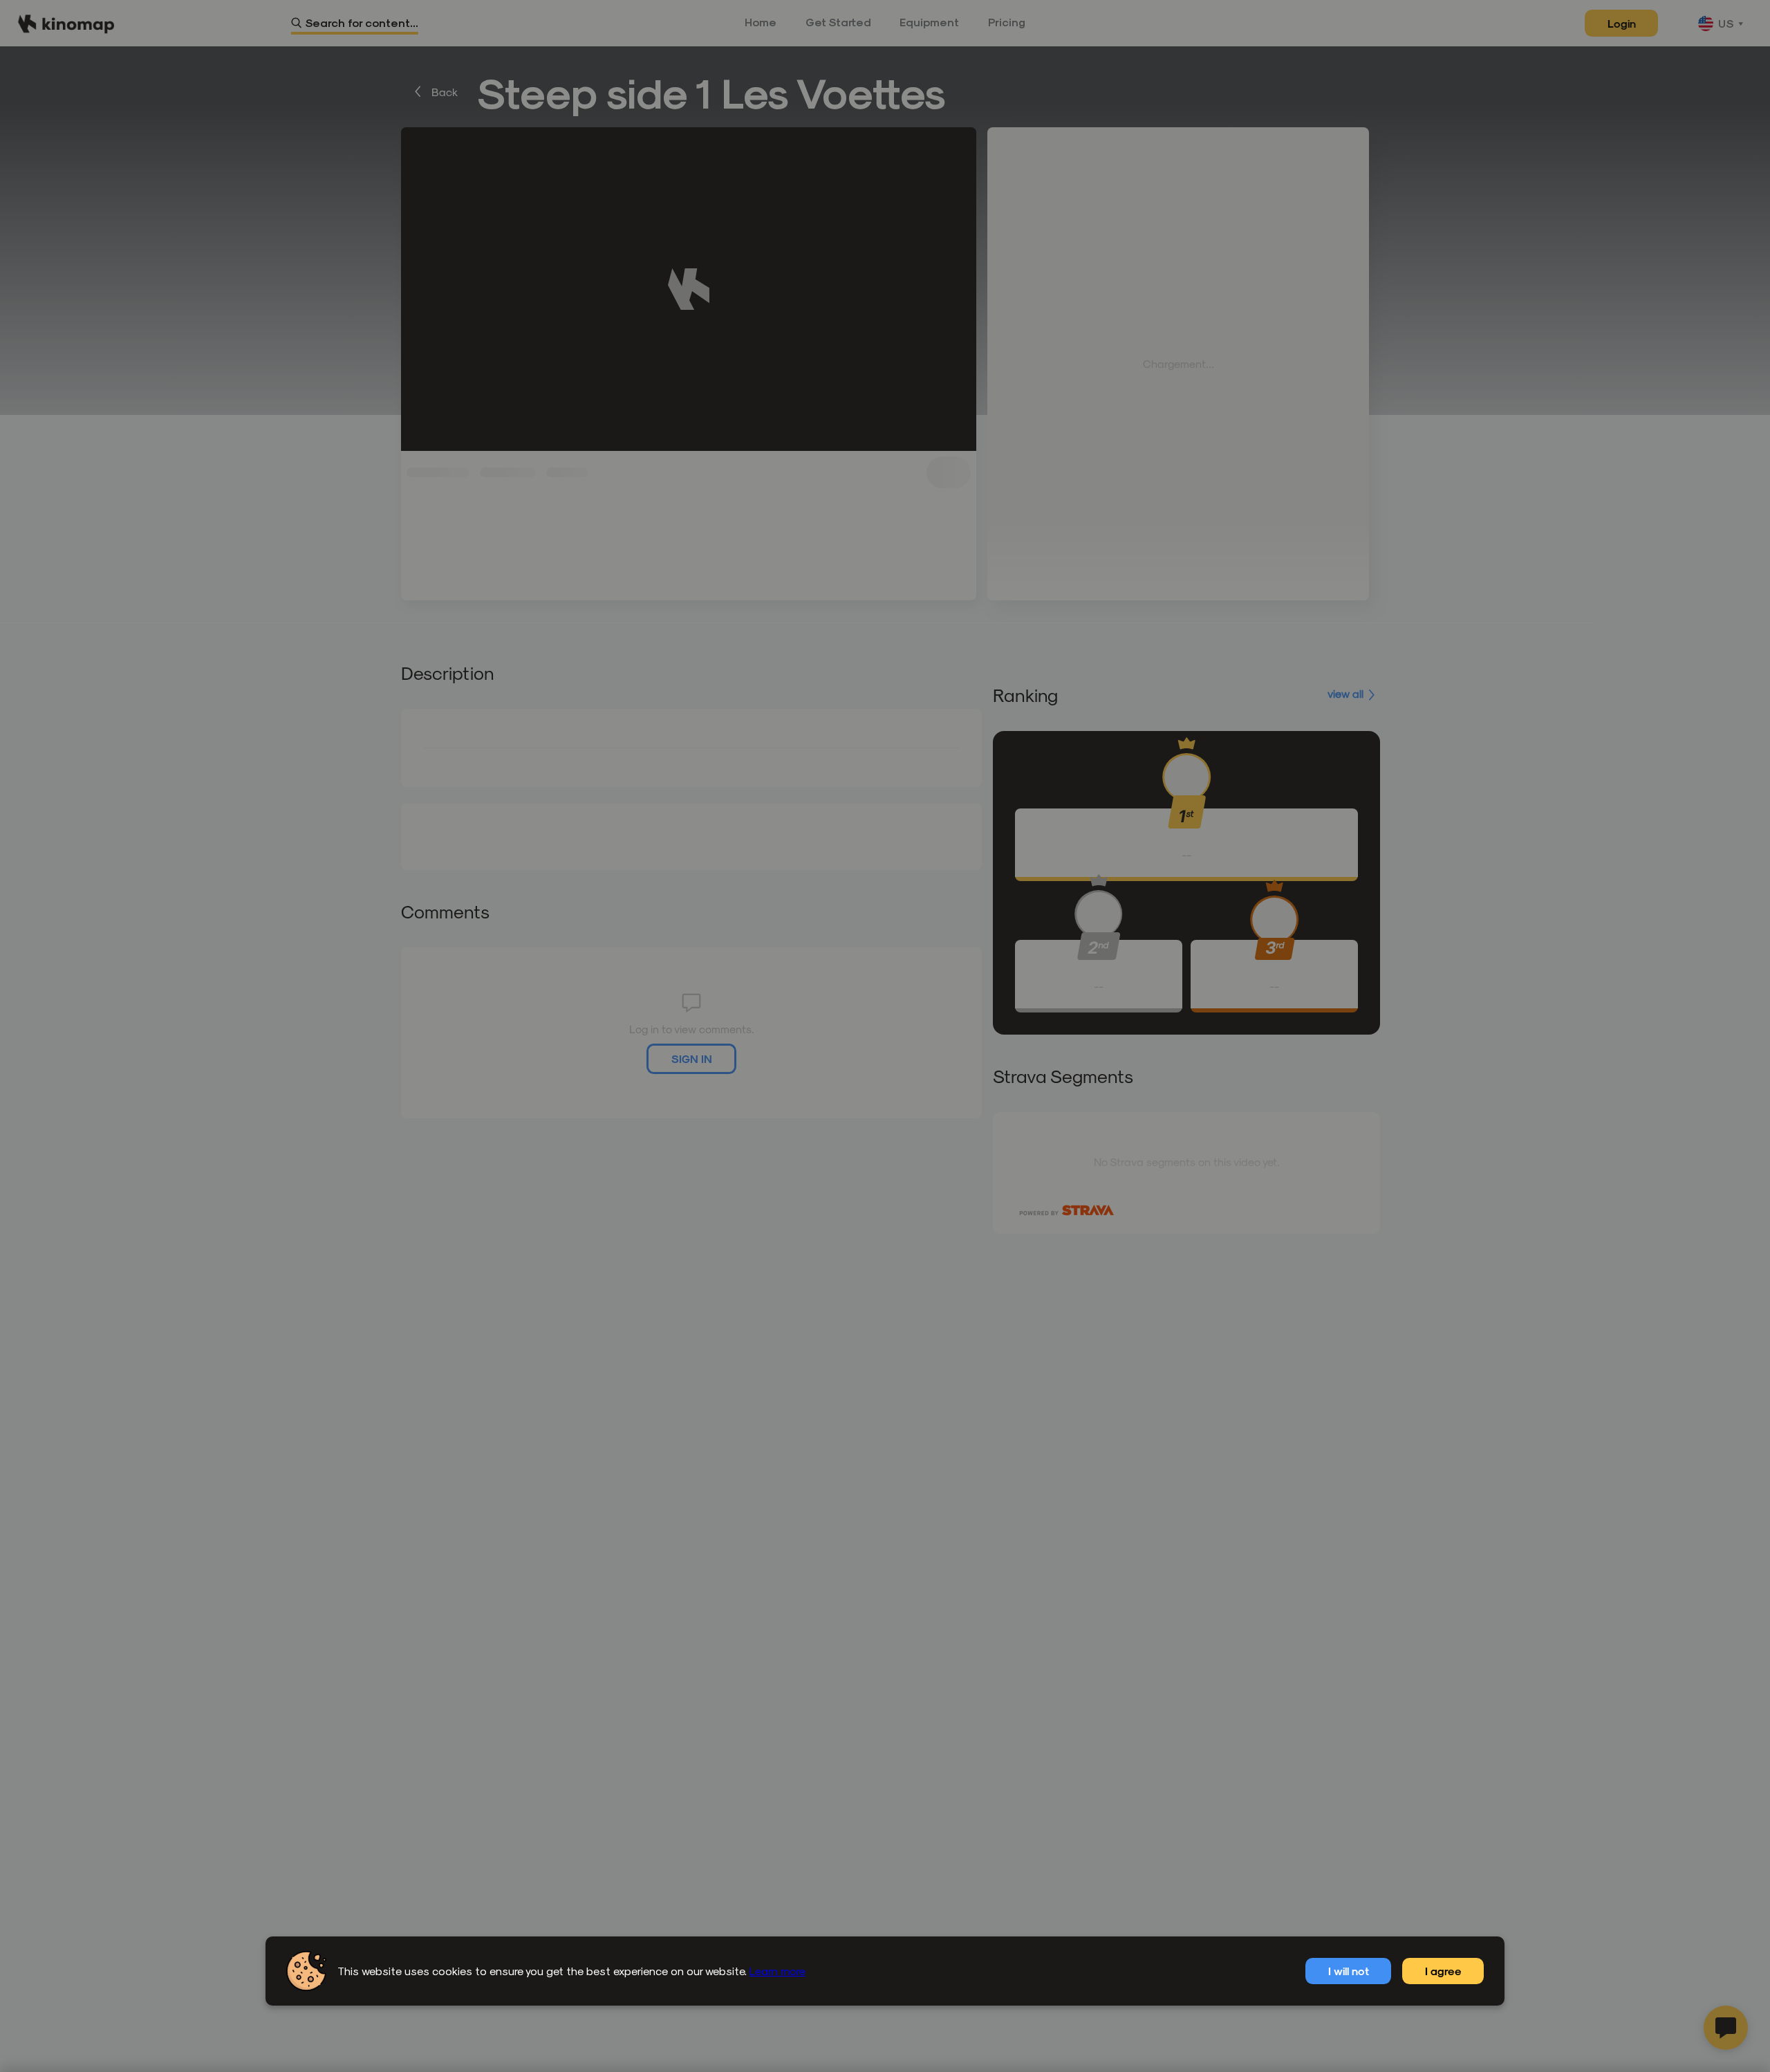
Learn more (777, 1971)
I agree (1443, 1971)
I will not (1349, 1971)
